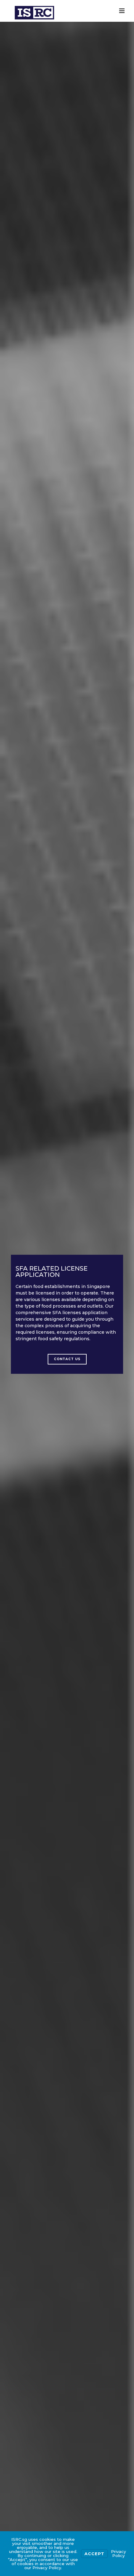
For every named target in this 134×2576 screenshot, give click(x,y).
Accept (94, 2554)
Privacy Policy (118, 2553)
